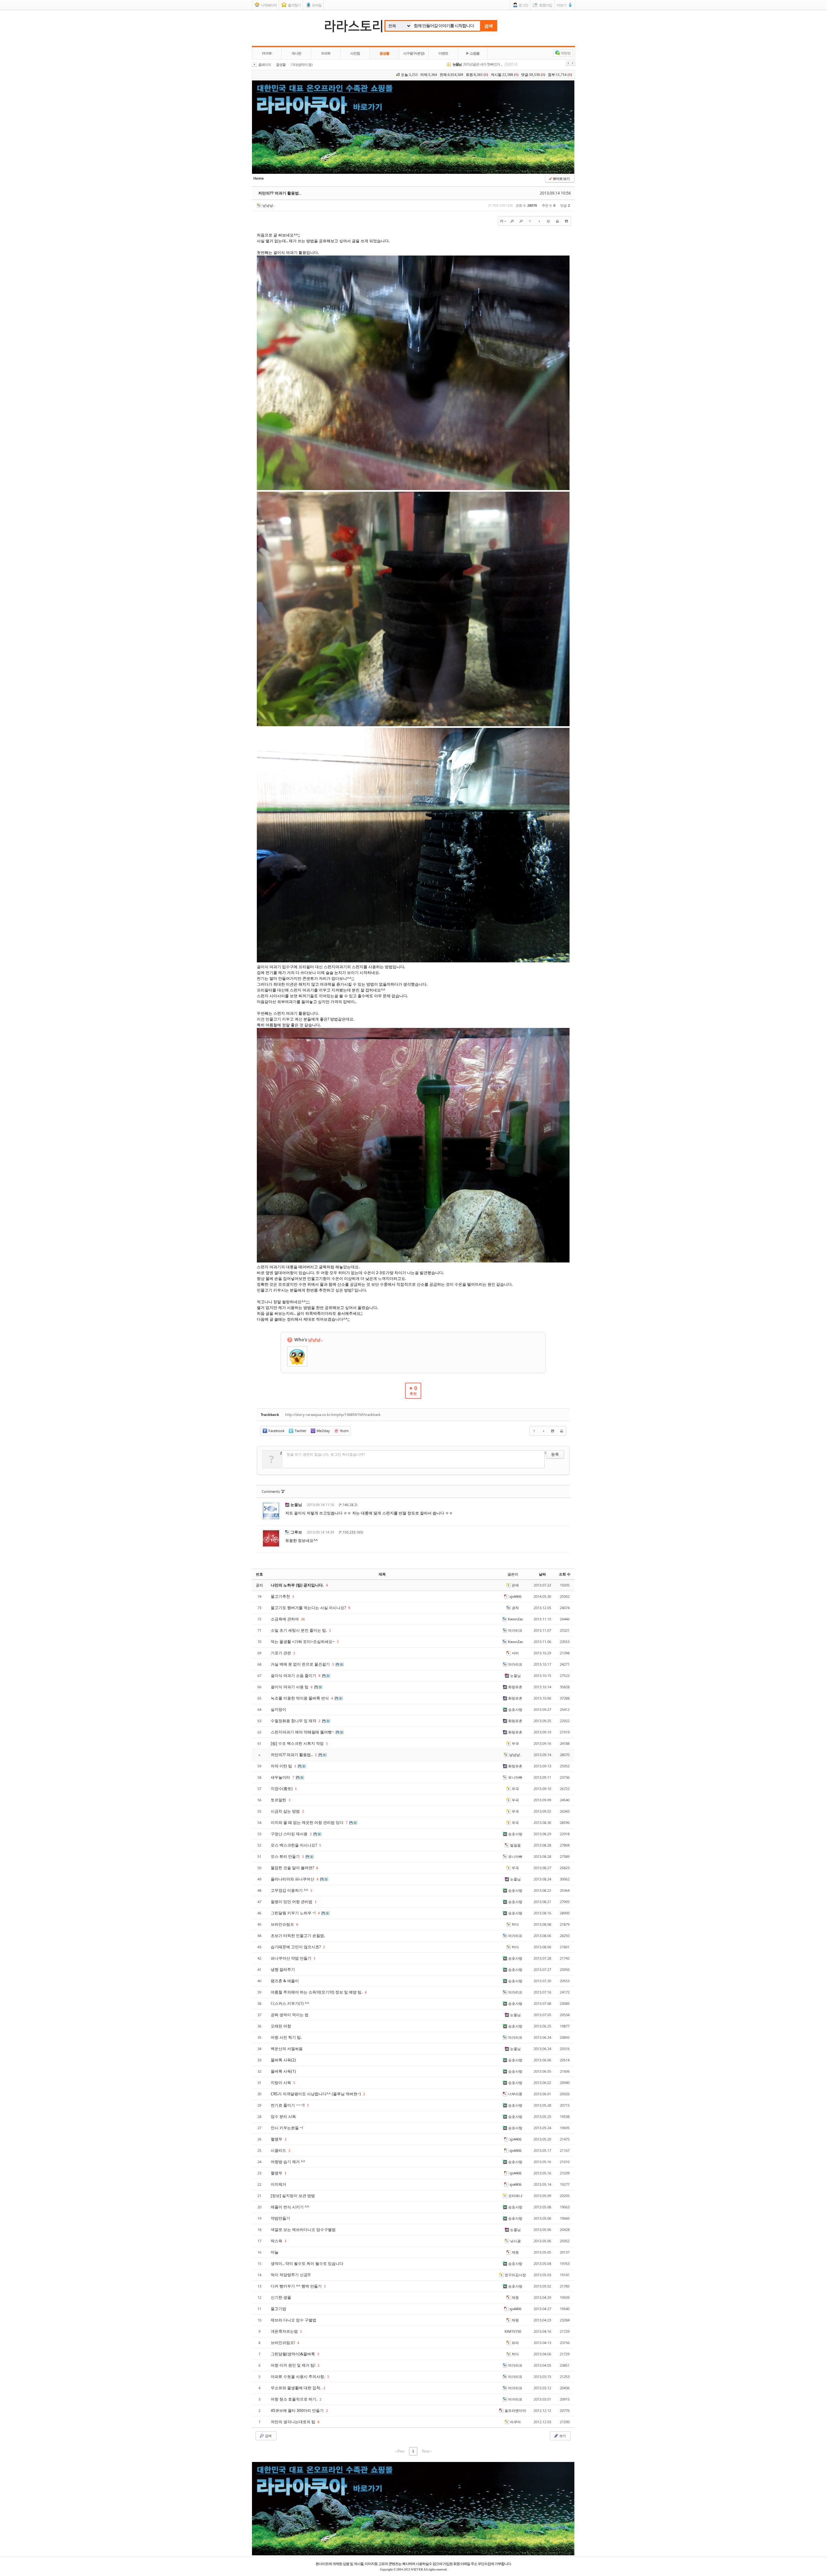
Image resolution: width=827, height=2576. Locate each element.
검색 (488, 26)
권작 (515, 1608)
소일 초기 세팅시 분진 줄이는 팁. (299, 1630)
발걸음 (515, 1845)
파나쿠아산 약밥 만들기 (292, 1958)
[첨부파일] (566, 221)
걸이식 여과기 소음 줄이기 (294, 1675)
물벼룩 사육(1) (283, 2071)
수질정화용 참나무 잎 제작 (294, 1721)
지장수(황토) (282, 1789)
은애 (515, 1585)
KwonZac (515, 1619)
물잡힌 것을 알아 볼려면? (293, 1868)
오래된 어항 (281, 2026)
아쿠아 (515, 2422)
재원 (515, 2252)
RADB (326, 53)
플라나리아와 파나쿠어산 (293, 1879)
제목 (382, 1574)
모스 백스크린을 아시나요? (294, 1845)
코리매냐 (515, 2196)
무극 (515, 1743)
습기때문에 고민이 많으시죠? (296, 1947)
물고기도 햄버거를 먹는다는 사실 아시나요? (309, 1608)
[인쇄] (557, 221)
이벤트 (443, 53)
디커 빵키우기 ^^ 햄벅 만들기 (297, 2286)
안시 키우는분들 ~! (287, 2128)
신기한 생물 (281, 2297)
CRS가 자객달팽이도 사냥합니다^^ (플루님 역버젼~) (316, 2094)
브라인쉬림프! (283, 2343)
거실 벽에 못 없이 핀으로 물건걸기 (301, 1664)
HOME (267, 53)
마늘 (275, 2252)
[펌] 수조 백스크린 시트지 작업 (298, 1743)
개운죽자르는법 (285, 2331)
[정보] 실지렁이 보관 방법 (293, 2196)
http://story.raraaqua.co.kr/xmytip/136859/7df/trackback (333, 1414)
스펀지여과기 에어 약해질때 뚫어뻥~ (303, 1732)
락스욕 (277, 2241)
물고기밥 (278, 2309)
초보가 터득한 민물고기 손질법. (298, 1936)
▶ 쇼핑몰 (473, 53)
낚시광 (515, 2241)
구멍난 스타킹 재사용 (290, 1834)
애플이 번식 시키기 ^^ (290, 2207)
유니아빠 (515, 1777)
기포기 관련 (281, 1653)
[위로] (530, 221)
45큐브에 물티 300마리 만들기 (298, 2410)
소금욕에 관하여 (285, 1619)
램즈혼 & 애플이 (285, 1981)
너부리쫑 (515, 2094)
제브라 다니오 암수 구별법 (293, 2320)
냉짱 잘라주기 (283, 1969)
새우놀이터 (281, 1777)
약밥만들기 (280, 2218)
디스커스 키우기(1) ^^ (290, 2003)
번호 (259, 1574)
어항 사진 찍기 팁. (286, 2037)
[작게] (521, 221)
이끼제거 (278, 2184)
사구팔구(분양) (414, 53)
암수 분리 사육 (283, 2116)
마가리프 (515, 1630)
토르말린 (279, 1800)
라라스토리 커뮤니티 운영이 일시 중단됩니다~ (493, 64)
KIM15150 (513, 2331)
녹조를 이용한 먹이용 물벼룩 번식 (300, 1698)
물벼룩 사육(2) (283, 2060)
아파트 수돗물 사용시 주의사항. (298, 2377)
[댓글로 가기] (548, 221)
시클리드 (279, 2150)
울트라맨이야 (515, 2410)
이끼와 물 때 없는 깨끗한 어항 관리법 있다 (308, 1822)
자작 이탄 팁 (282, 1766)
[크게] (512, 221)
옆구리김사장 (515, 2275)
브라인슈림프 (283, 1924)
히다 (515, 1924)
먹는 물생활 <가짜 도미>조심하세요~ (303, 1642)
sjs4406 (515, 1596)
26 (303, 1619)
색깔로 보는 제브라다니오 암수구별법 (303, 2230)
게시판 (296, 53)
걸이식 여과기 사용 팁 (290, 1687)
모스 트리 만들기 (286, 1856)
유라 (515, 2343)
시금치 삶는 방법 (286, 1811)
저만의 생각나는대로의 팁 (293, 2422)
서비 (515, 1653)
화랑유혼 (515, 1687)
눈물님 (296, 1505)
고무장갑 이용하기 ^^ (290, 1890)
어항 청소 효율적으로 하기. (294, 2399)
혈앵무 (277, 2139)
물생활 (384, 53)
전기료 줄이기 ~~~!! (288, 2105)
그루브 (296, 1532)
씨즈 (455, 64)
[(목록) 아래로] (539, 221)
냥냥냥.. (269, 205)
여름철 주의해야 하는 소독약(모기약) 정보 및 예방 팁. (317, 1992)
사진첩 (355, 53)
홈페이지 (265, 65)
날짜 (542, 1574)
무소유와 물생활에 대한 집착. (296, 2388)
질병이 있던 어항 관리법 (292, 1902)
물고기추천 (281, 1596)
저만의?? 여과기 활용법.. (279, 193)
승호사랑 (515, 1709)
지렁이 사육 (281, 2083)
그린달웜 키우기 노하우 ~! (294, 1913)
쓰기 (562, 2436)
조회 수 (565, 1574)
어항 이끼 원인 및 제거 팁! (293, 2365)
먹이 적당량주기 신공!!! (291, 2275)
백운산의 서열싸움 (287, 2049)
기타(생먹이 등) (301, 65)
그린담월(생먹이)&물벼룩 (293, 2354)
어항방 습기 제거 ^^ (288, 2162)
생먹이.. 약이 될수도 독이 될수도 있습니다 (307, 2263)
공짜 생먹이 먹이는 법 (290, 2015)
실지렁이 (278, 1709)
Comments (273, 1491)
